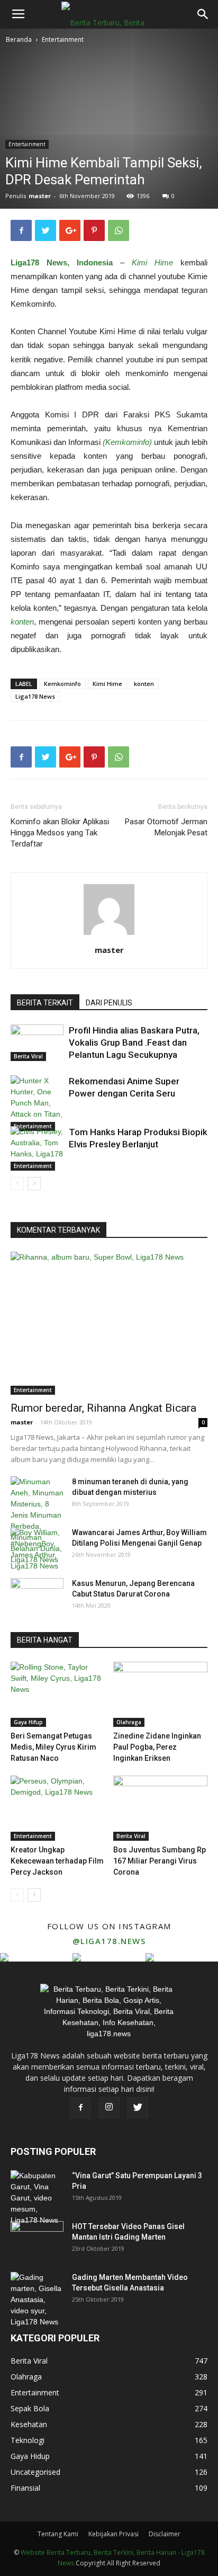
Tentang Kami (58, 2534)
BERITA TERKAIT (45, 1003)
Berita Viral (28, 1056)
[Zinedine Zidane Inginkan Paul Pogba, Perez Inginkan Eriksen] (161, 1694)
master (40, 196)
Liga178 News (35, 696)
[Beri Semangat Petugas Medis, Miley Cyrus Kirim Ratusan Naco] (58, 1694)
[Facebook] (80, 2108)
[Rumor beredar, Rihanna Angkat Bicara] (109, 1323)
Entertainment (63, 39)
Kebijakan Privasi (113, 2534)
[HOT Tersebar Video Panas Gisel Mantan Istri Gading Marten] (37, 2240)
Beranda (19, 39)
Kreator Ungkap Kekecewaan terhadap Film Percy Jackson (57, 1861)
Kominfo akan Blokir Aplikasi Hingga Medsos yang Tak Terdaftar (60, 833)
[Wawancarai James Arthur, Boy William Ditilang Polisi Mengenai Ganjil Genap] (37, 1549)
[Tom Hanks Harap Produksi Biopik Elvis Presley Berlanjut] (37, 1148)
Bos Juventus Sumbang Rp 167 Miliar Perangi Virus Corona (160, 1861)
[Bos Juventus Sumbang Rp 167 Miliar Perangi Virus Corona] (161, 1808)
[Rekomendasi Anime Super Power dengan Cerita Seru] (37, 1103)
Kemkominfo (62, 684)
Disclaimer (165, 2534)
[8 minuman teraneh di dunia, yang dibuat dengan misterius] (37, 1521)
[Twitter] (138, 2108)
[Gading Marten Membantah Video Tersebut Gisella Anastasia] (37, 2300)
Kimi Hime (107, 684)
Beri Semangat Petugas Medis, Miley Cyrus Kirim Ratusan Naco (53, 1747)
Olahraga (129, 1722)
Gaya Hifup (28, 1722)
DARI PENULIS (109, 1003)
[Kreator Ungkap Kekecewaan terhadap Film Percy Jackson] (58, 1808)
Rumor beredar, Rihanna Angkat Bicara (103, 1408)
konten (144, 684)
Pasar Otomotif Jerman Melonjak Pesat (166, 827)
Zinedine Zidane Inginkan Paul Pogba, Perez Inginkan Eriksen (157, 1747)
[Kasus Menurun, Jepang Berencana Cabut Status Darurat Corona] (37, 1597)
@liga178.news (109, 1941)
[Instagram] (109, 2108)
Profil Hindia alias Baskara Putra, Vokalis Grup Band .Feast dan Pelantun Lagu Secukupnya (134, 1042)
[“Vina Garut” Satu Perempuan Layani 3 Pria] (37, 2198)
